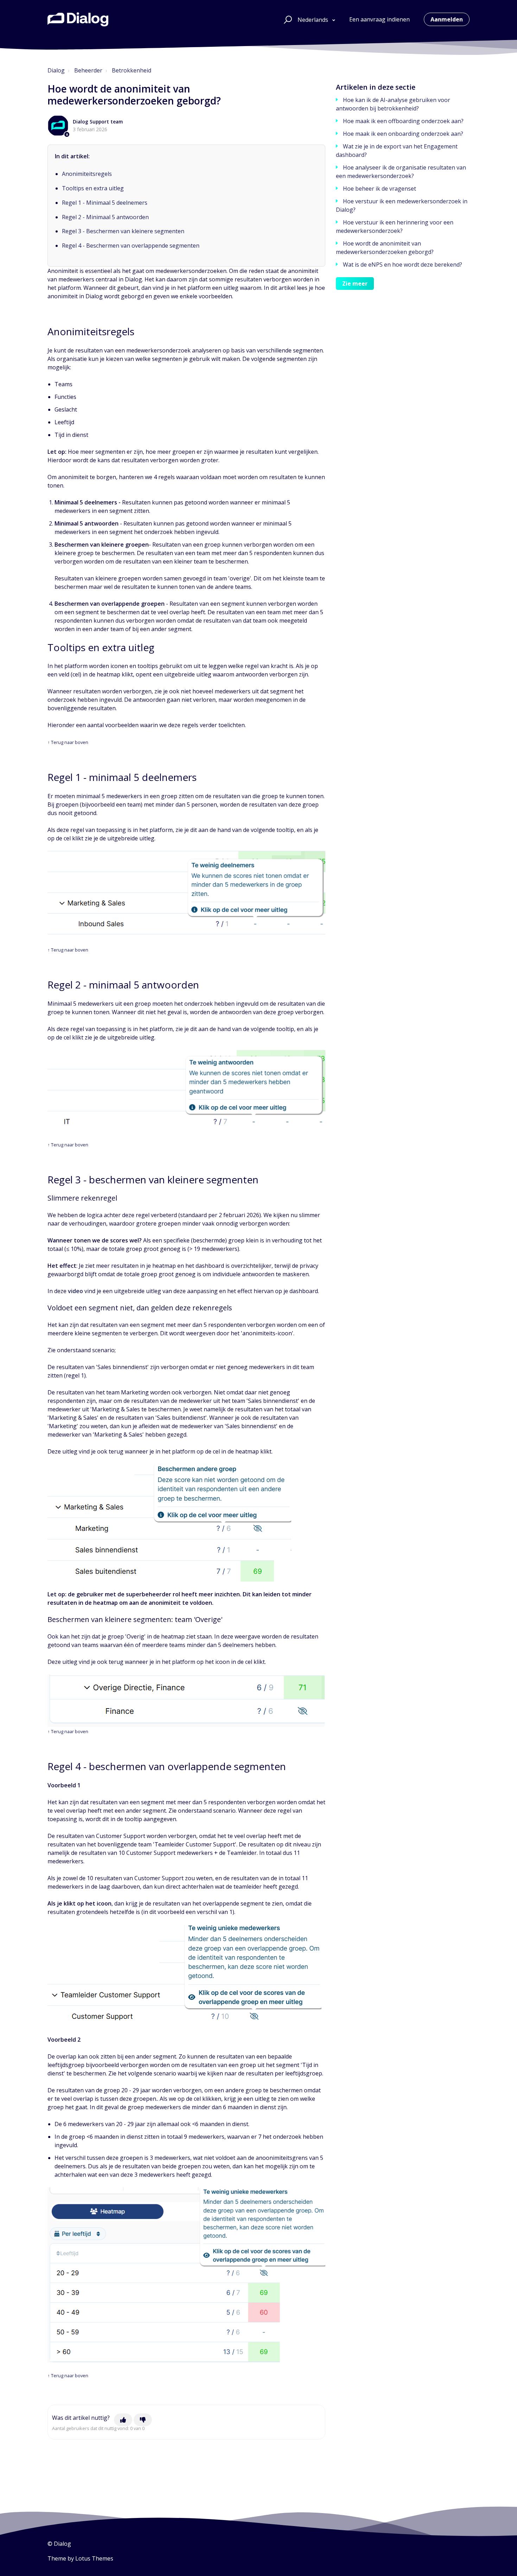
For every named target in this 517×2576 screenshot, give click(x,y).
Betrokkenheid (132, 70)
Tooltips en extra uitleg (93, 188)
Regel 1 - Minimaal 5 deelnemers (105, 203)
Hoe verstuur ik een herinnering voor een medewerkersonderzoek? (395, 227)
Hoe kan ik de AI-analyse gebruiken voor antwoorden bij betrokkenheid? (393, 104)
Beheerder (88, 70)
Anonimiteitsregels (87, 174)
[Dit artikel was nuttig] (123, 2420)
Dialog (56, 70)
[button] (287, 19)
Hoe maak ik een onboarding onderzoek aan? (403, 134)
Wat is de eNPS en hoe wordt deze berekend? (403, 265)
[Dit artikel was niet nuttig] (143, 2420)
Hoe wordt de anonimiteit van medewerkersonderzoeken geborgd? (385, 248)
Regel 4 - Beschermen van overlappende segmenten (131, 246)
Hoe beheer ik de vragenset (379, 189)
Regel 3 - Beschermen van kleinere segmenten (123, 231)
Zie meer (355, 284)
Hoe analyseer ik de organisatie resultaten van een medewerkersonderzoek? (401, 172)
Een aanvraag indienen (379, 19)
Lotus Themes (94, 2558)
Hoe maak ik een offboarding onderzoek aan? (403, 121)
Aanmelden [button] (447, 19)
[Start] (78, 19)
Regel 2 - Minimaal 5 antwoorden (105, 217)
